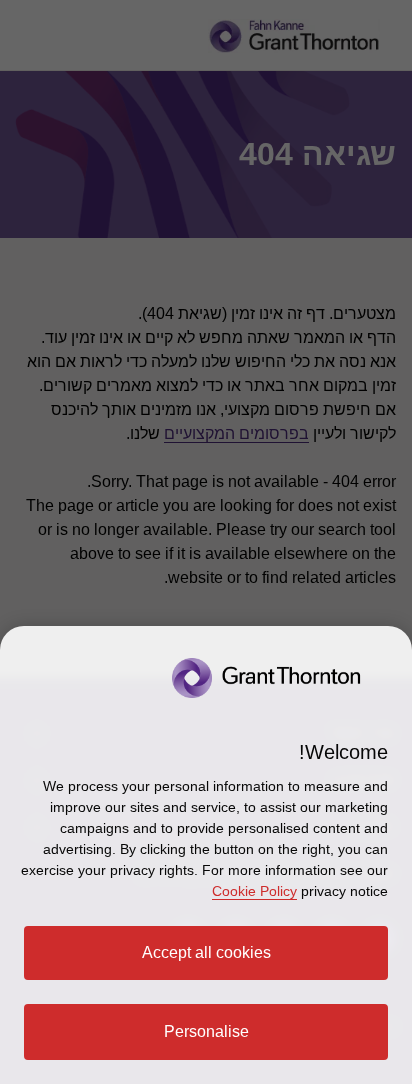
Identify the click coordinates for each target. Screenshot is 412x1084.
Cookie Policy (254, 891)
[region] (206, 855)
